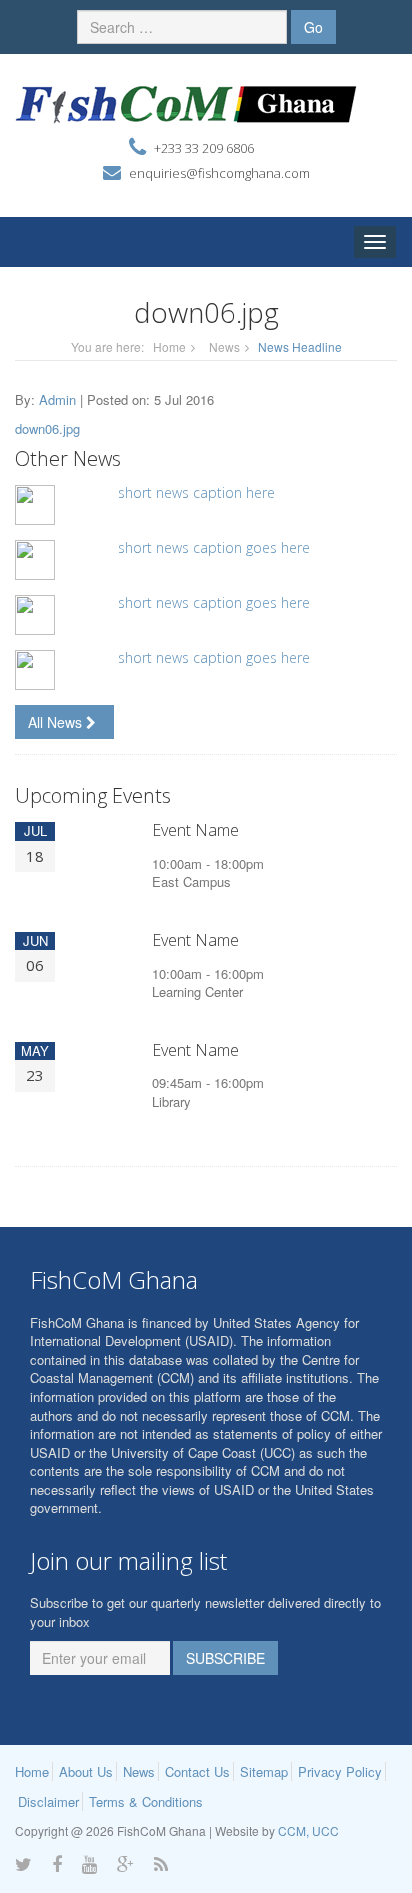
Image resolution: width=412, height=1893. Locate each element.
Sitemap (264, 1771)
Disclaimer (48, 1801)
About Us (86, 1771)
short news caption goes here (214, 547)
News (224, 346)
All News (57, 722)
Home (169, 346)
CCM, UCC (308, 1830)
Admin (57, 399)
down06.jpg (47, 428)
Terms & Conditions (146, 1801)
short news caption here (196, 492)
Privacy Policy (340, 1771)
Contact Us (197, 1771)
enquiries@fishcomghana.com (219, 173)
